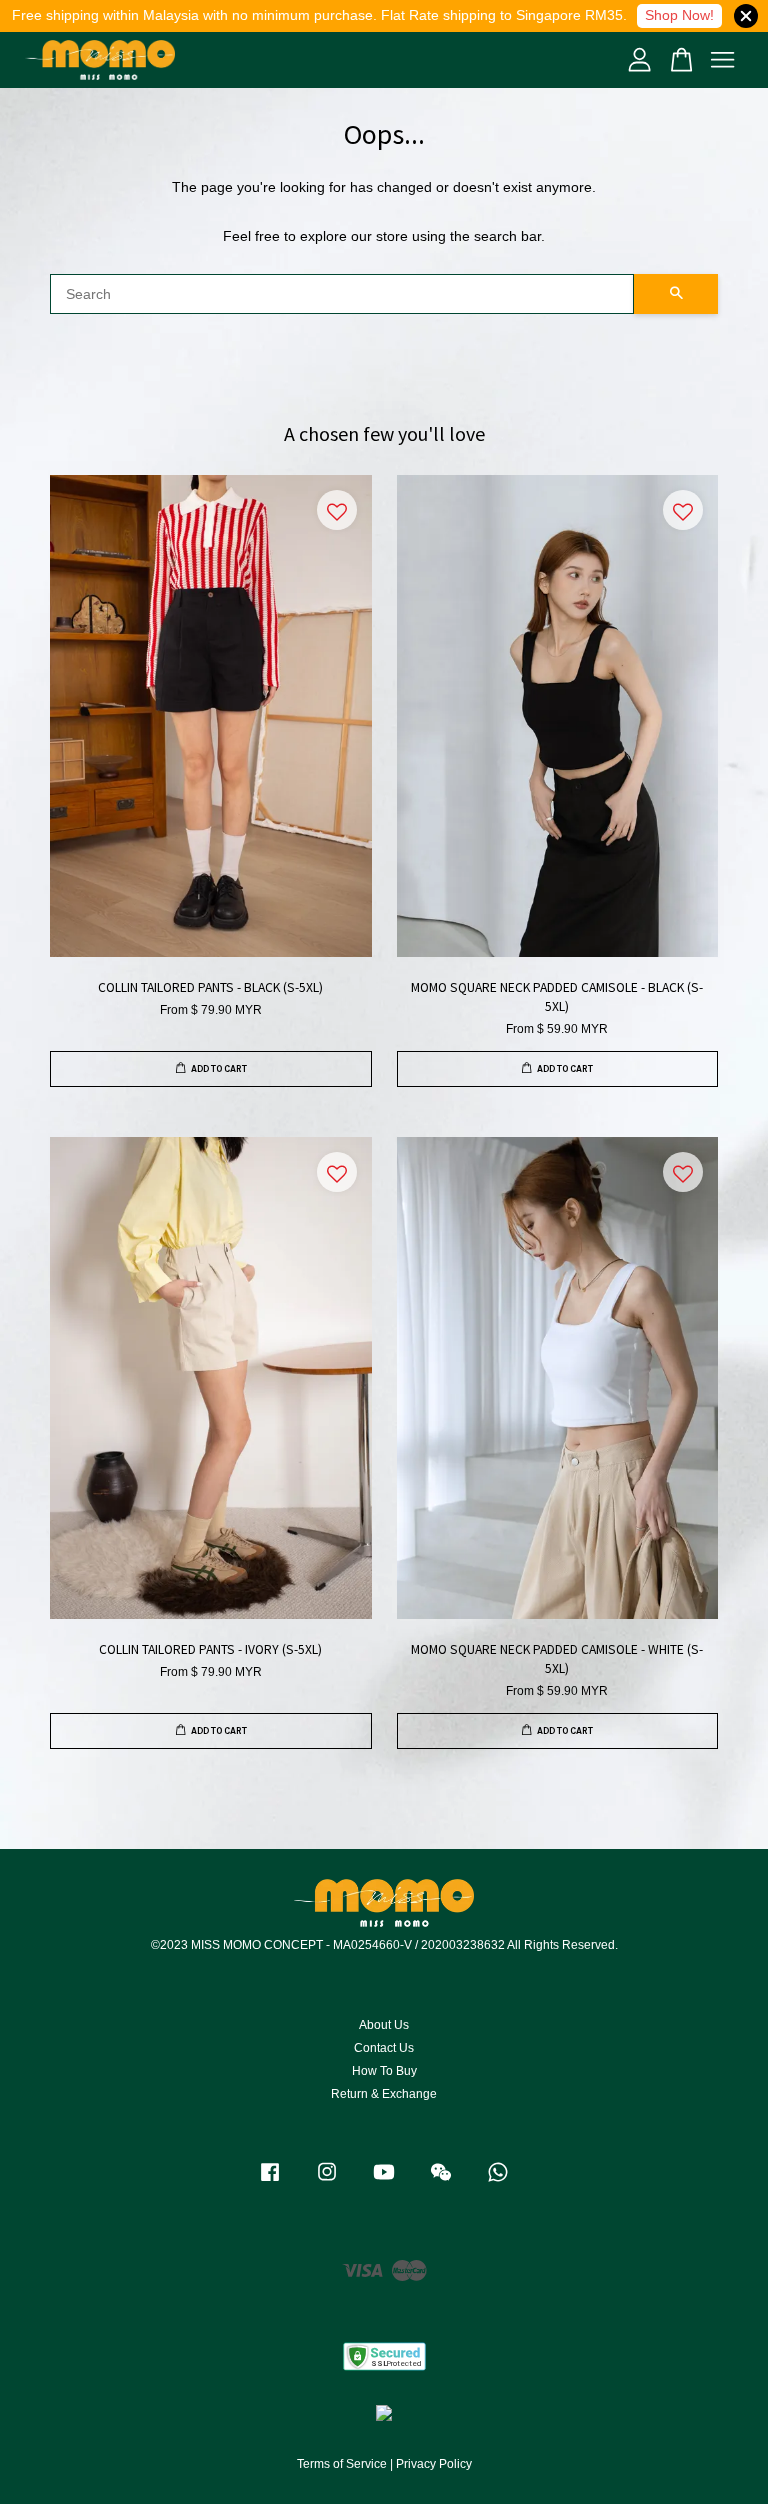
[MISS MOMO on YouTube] (384, 2182)
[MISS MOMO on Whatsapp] (498, 2182)
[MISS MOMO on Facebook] (270, 2182)
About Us (384, 2025)
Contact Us (384, 2048)
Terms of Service (342, 2464)
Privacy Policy (434, 2464)
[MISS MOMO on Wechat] (441, 2182)
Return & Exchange (384, 2094)
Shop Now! (679, 15)
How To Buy (384, 2071)
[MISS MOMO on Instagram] (327, 2182)
